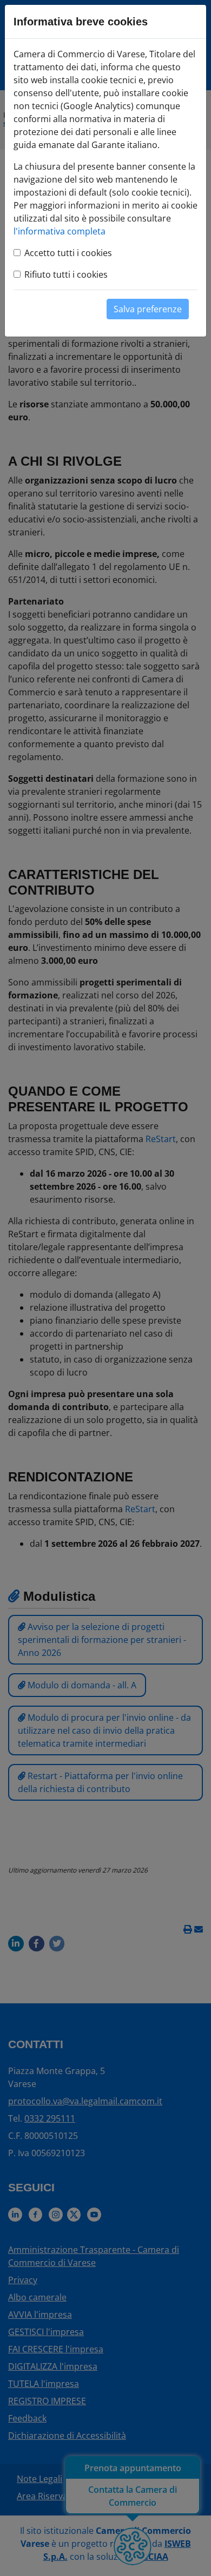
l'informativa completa (60, 231)
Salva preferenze (148, 309)
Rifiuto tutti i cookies (66, 274)
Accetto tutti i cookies (68, 253)
